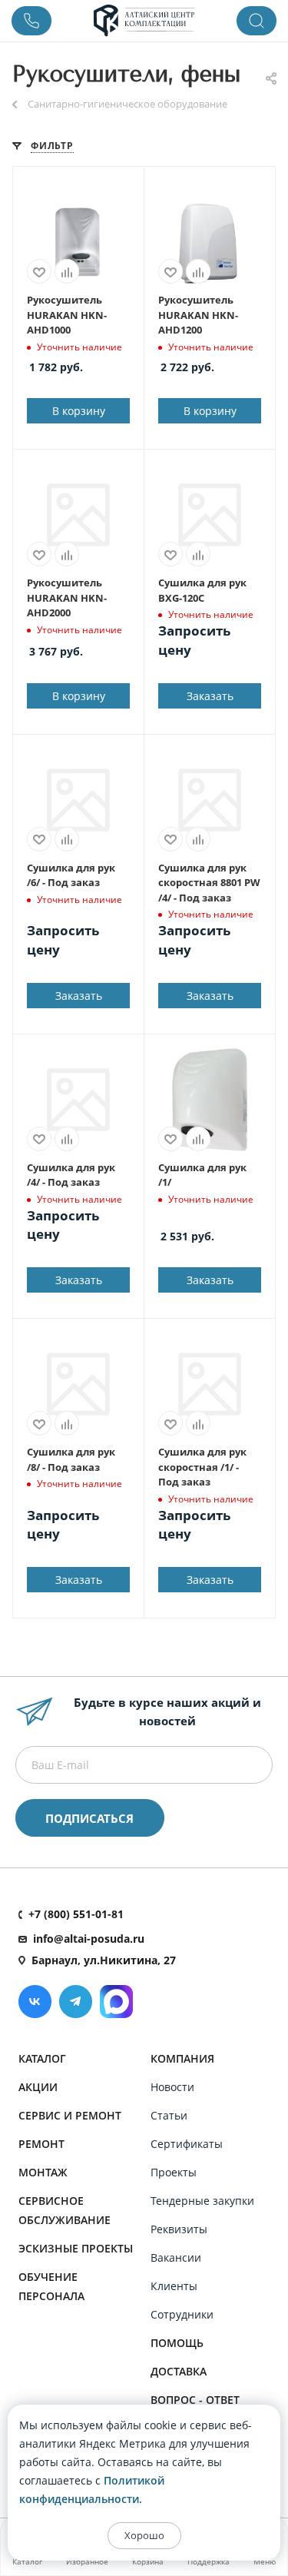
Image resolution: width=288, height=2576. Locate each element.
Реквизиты (179, 2229)
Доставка (179, 2371)
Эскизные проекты (76, 2248)
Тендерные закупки (202, 2201)
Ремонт (41, 2144)
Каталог (42, 2058)
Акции (38, 2087)
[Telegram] (76, 2002)
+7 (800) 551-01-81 (76, 1914)
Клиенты (174, 2286)
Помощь (177, 2343)
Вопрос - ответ (195, 2400)
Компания (182, 2058)
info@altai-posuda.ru (89, 1939)
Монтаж (43, 2172)
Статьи (169, 2115)
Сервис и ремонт (70, 2115)
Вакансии (176, 2257)
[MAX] (116, 2002)
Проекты (174, 2172)
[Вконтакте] (35, 2002)
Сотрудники (182, 2314)
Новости (172, 2087)
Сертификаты (187, 2144)
